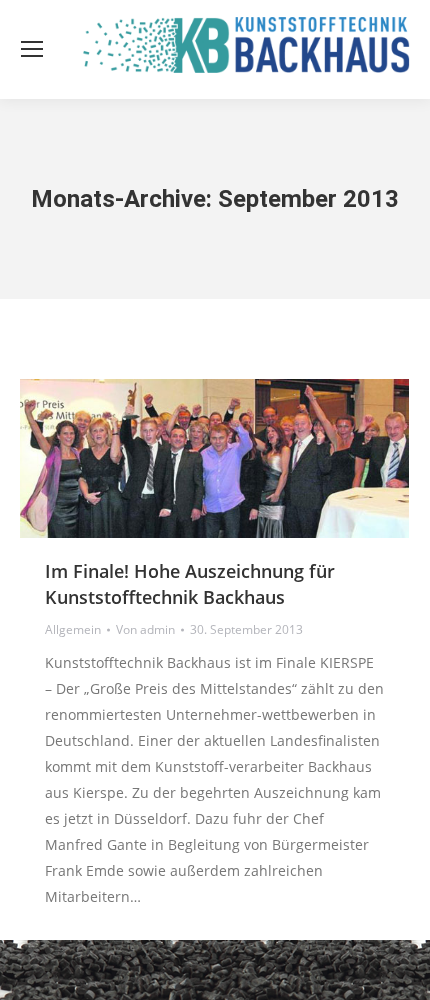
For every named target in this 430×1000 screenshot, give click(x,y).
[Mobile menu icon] (32, 49)
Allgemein (73, 629)
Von (145, 629)
